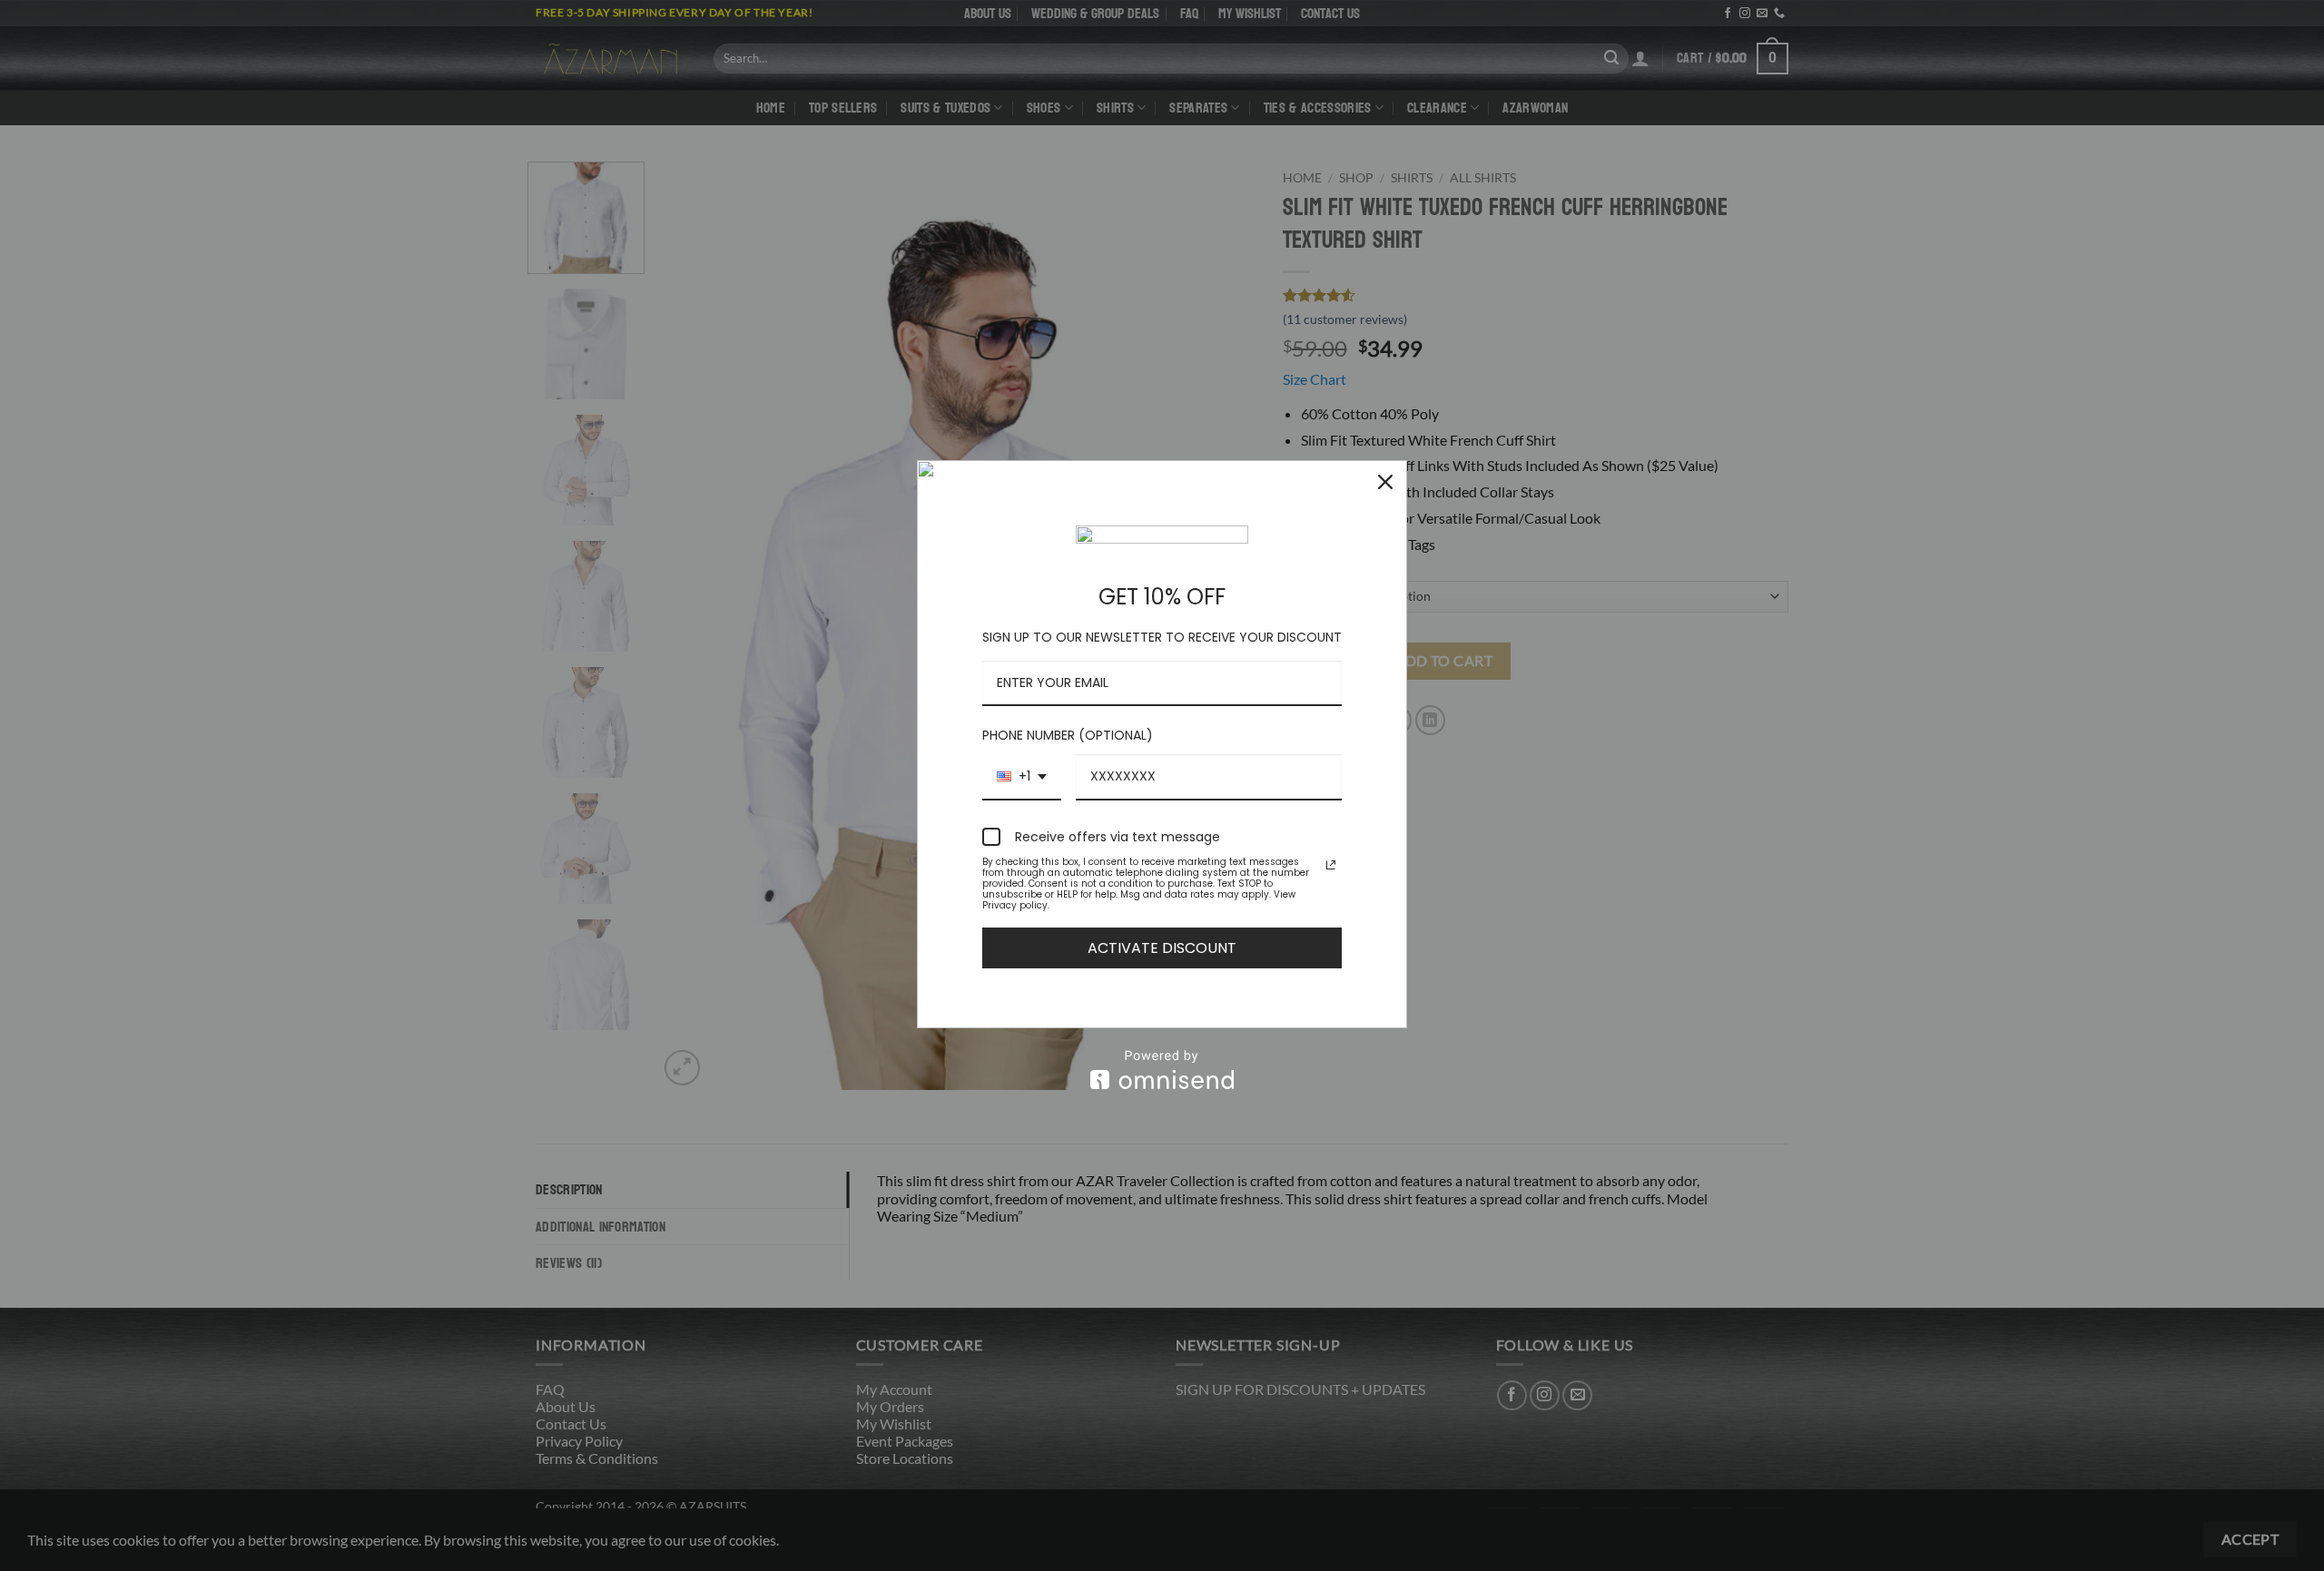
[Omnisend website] (1162, 1070)
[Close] (1385, 482)
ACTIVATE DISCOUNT (1162, 948)
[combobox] (1022, 777)
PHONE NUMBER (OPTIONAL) (1068, 735)
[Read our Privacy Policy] (1331, 865)
